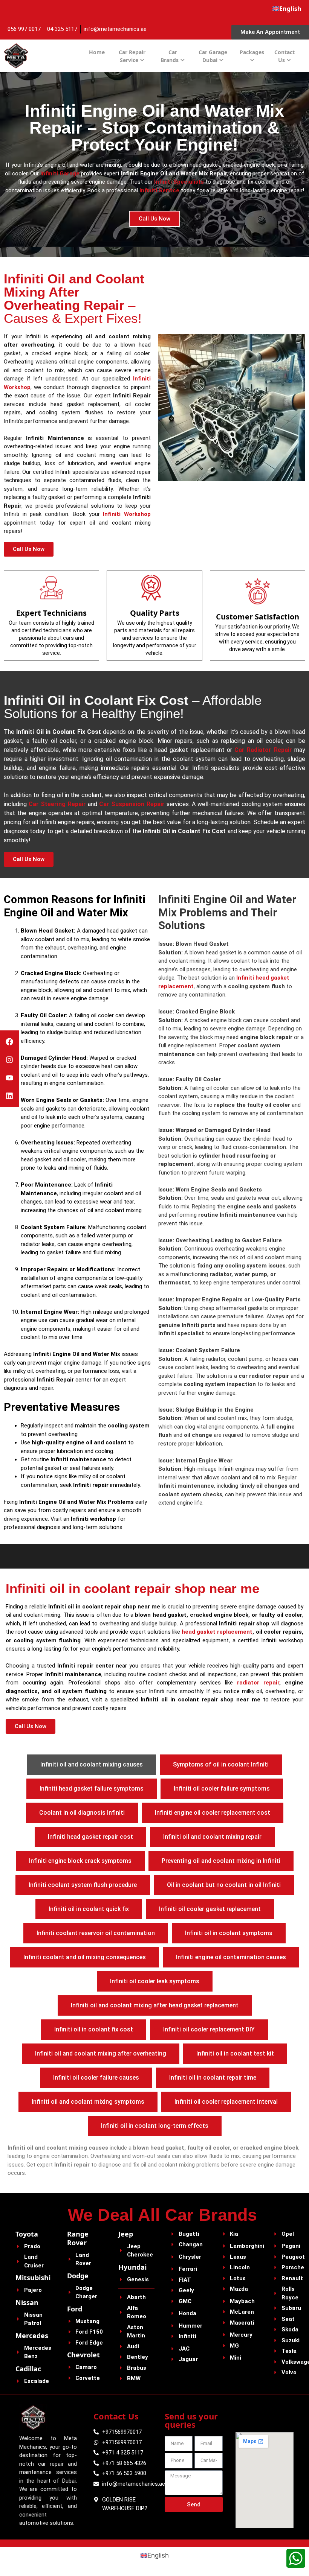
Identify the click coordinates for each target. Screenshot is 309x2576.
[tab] (92, 1765)
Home (97, 52)
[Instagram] (9, 1060)
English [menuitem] (158, 2555)
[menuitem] (287, 9)
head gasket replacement (217, 1632)
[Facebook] (9, 1042)
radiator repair (258, 1683)
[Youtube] (9, 1078)
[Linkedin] (9, 1096)
